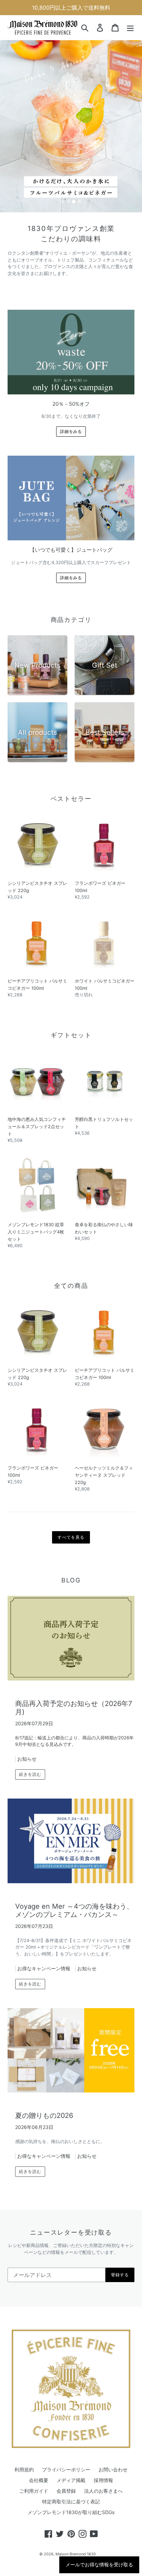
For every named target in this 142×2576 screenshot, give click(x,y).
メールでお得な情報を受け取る (99, 2565)
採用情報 (103, 2480)
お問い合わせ (113, 2469)
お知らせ (27, 1759)
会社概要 (39, 2480)
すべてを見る (71, 1537)
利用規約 (24, 2469)
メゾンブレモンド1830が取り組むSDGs (71, 2512)
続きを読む (30, 1774)
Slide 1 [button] (63, 202)
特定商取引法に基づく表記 (71, 2501)
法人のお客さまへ (103, 2491)
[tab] (63, 202)
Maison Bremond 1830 (76, 2554)
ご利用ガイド (34, 2491)
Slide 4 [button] (79, 202)
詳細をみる (71, 431)
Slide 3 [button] (74, 202)
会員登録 (66, 2491)
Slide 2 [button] (68, 202)
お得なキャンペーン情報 (44, 1968)
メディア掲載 (71, 2480)
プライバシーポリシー (66, 2469)
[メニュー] (130, 28)
